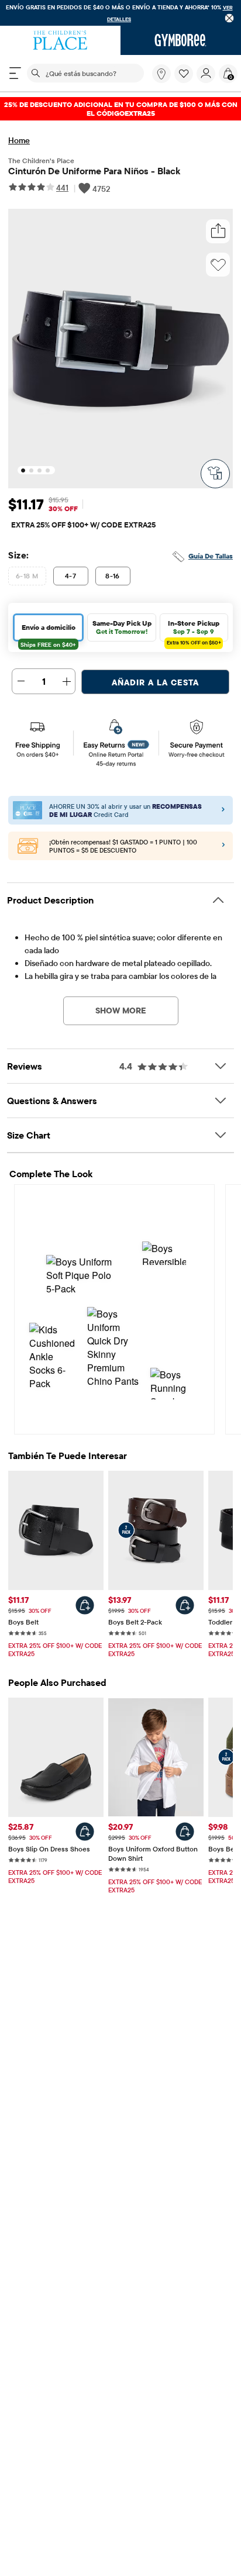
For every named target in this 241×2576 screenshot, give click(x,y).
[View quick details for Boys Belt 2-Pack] (185, 1605)
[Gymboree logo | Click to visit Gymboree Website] (181, 40)
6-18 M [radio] (27, 576)
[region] (120, 13)
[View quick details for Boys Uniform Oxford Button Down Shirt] (185, 1832)
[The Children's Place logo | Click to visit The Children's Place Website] (60, 40)
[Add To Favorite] (218, 265)
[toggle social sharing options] (218, 231)
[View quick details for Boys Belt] (85, 1605)
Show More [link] (121, 1011)
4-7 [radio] (70, 576)
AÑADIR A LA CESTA (155, 682)
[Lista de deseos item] (185, 80)
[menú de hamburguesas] (15, 73)
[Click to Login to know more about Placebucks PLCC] (223, 846)
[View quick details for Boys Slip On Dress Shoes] (85, 1832)
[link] (161, 74)
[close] (230, 18)
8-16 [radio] (113, 576)
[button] (184, 74)
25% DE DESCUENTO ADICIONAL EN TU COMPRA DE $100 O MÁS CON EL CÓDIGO (121, 109)
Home (19, 140)
